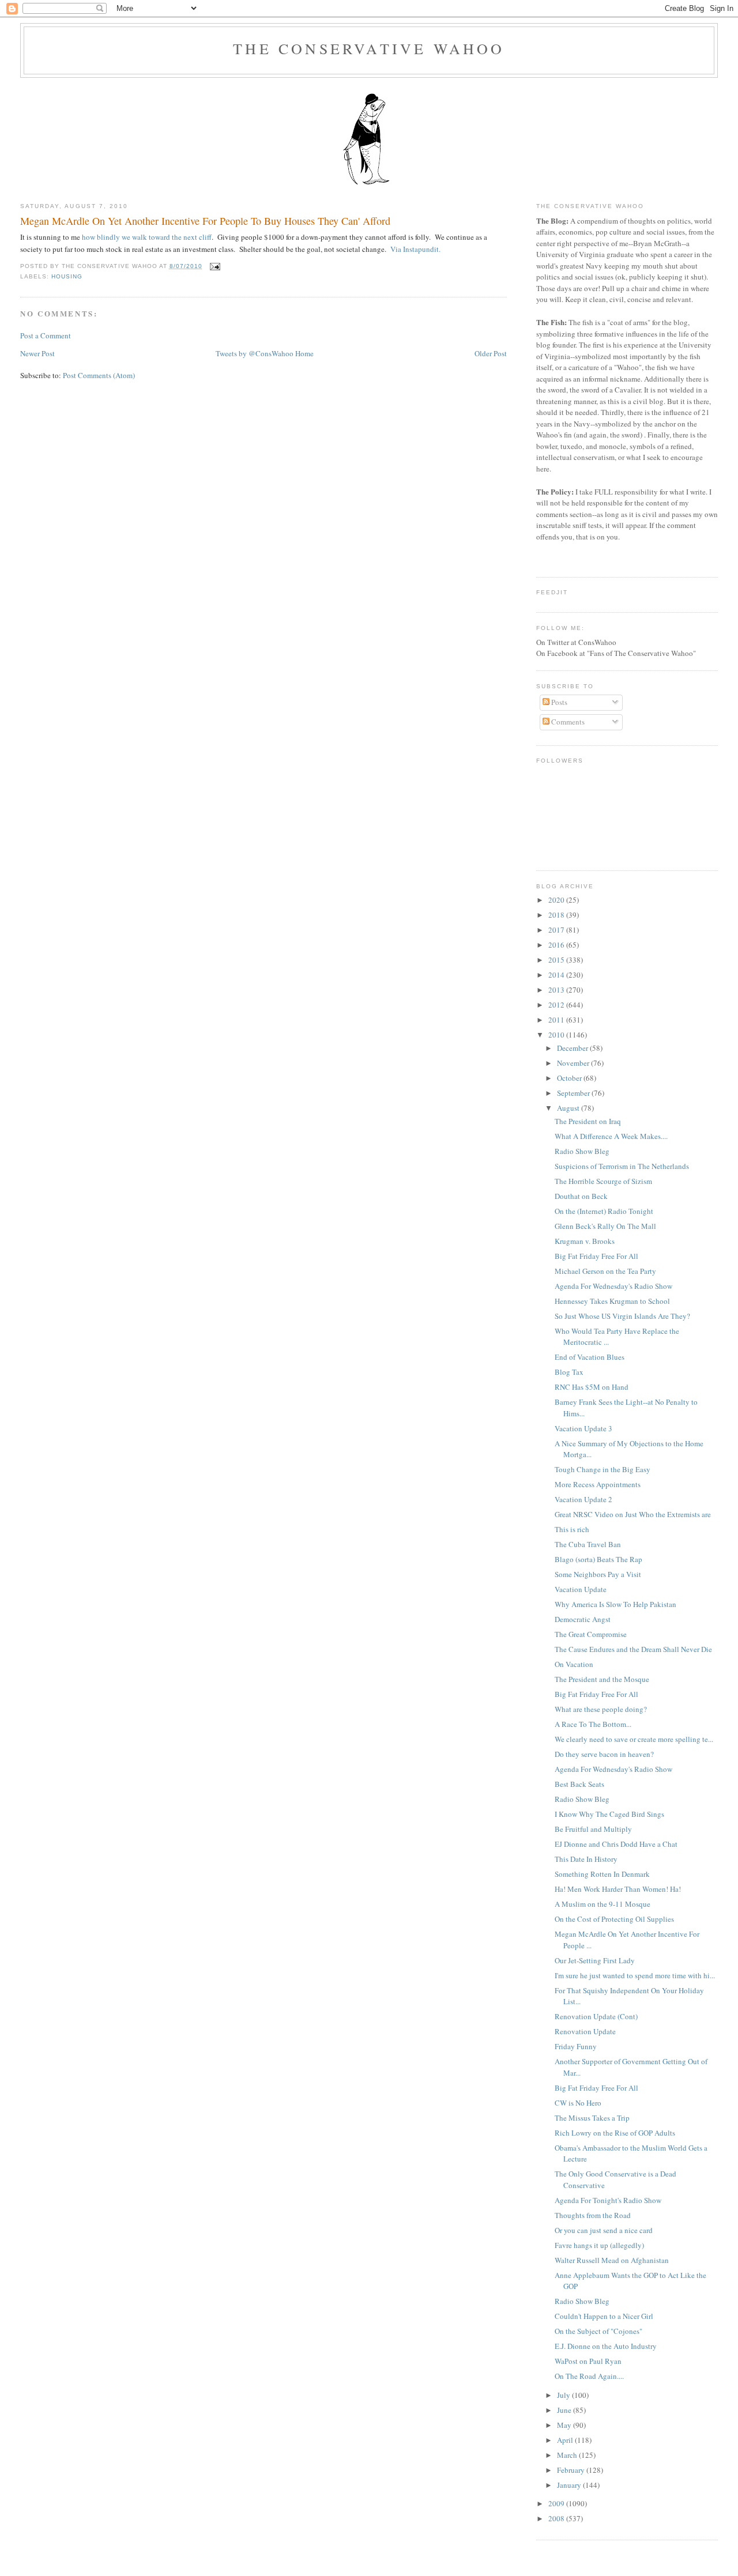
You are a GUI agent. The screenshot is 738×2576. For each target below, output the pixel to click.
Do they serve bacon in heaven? (604, 1754)
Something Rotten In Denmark (602, 1874)
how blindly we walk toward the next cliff (146, 237)
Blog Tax (569, 1372)
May (565, 2425)
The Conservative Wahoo (369, 48)
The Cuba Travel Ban (588, 1544)
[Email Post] (214, 266)
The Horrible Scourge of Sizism (603, 1181)
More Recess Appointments (598, 1484)
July (564, 2395)
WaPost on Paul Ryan (588, 2361)
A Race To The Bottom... (593, 1724)
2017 (557, 930)
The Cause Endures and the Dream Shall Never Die (633, 1649)
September (574, 1093)
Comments (567, 722)
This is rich (572, 1529)
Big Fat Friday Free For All (596, 1256)
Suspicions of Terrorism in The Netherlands (622, 1166)
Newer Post (37, 353)
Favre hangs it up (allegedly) (599, 2245)
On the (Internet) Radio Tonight (604, 1211)
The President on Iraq (588, 1121)
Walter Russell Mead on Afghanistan (612, 2260)
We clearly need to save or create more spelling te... (634, 1739)
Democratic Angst (583, 1619)
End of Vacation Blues (590, 1357)
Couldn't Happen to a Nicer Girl (604, 2316)
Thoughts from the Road (593, 2215)
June (565, 2410)
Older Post (491, 353)
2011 (557, 1020)
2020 (557, 900)
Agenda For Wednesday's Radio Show (613, 1286)
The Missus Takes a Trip (592, 2118)
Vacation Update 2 (583, 1499)
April (566, 2440)
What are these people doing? (601, 1709)
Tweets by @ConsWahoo (255, 353)
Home (304, 353)
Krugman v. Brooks (585, 1241)
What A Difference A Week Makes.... (611, 1136)
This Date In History (586, 1859)
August (569, 1108)
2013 (557, 990)
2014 (557, 975)
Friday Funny (576, 2046)
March (568, 2455)
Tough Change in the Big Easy (603, 1469)
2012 (557, 1005)
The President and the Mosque (602, 1679)
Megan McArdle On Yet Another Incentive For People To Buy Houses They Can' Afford (205, 221)
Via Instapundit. (415, 249)
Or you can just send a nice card (604, 2230)
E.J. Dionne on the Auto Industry (606, 2346)
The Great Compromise (591, 1634)
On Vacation (574, 1664)
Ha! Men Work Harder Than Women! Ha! (618, 1889)
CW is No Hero (578, 2103)
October (570, 1078)
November (574, 1063)
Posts (558, 702)
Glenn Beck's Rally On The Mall (605, 1226)
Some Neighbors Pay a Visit (598, 1574)
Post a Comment (46, 335)
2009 (557, 2503)
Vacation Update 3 (583, 1428)
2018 (557, 915)
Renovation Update (585, 2031)
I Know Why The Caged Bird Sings (609, 1814)
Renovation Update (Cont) (596, 2016)
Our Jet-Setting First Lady (595, 1960)
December (573, 1048)
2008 (557, 2518)
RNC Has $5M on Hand (592, 1387)
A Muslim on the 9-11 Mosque (603, 1904)
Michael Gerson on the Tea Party (605, 1271)
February (572, 2470)
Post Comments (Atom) (99, 375)
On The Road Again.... (589, 2376)
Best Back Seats (579, 1784)
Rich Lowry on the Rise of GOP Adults (615, 2133)
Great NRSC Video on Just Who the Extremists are (633, 1514)
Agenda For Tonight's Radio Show (608, 2200)
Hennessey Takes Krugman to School (612, 1301)
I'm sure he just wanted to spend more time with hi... (635, 1975)
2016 (557, 945)
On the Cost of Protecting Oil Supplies (614, 1919)
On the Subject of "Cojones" (598, 2331)
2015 (557, 960)
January (570, 2485)
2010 (557, 1035)
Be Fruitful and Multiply (593, 1829)
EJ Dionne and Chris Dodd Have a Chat (616, 1844)
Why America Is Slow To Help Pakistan (615, 1604)
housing (67, 276)
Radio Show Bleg (582, 1151)
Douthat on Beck (581, 1196)
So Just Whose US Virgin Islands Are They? (622, 1316)
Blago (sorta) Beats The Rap (598, 1559)
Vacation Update (581, 1589)
